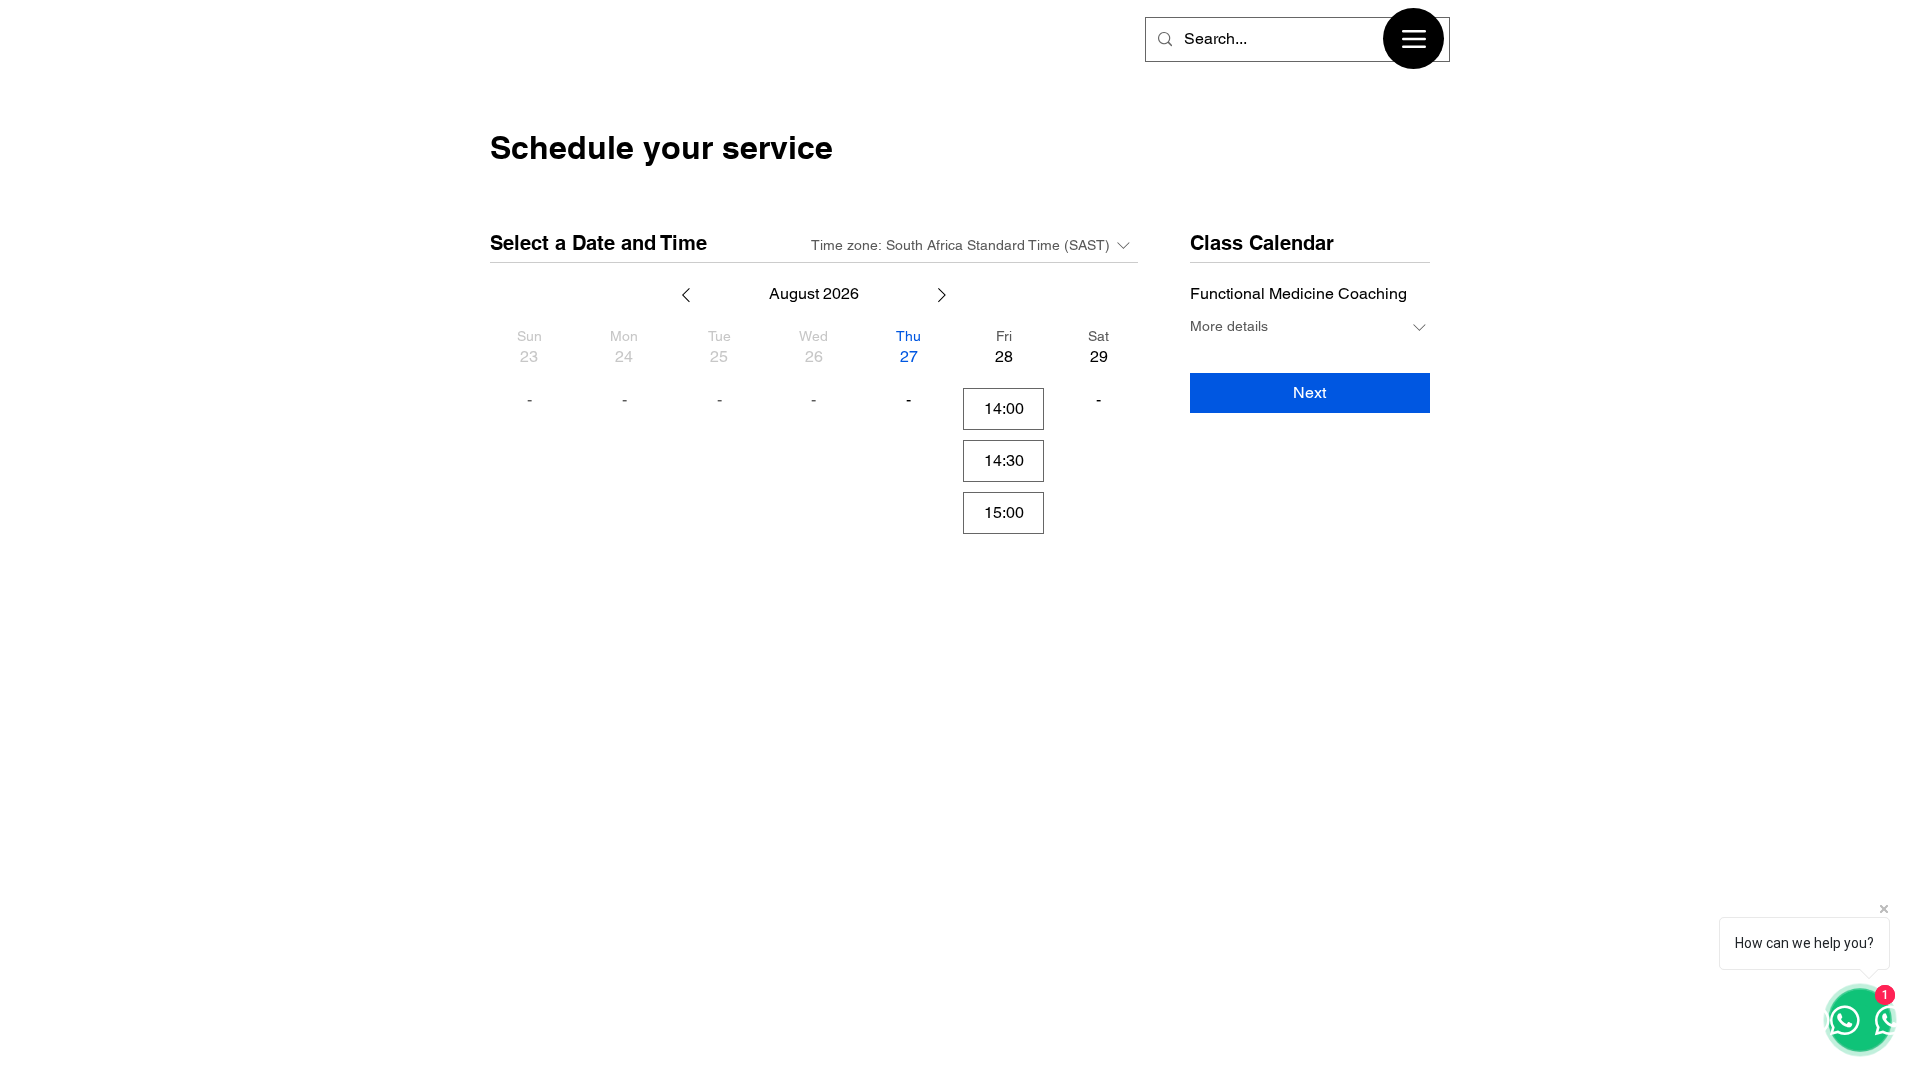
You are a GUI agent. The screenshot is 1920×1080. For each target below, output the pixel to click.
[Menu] (1413, 38)
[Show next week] (942, 295)
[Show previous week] (686, 295)
